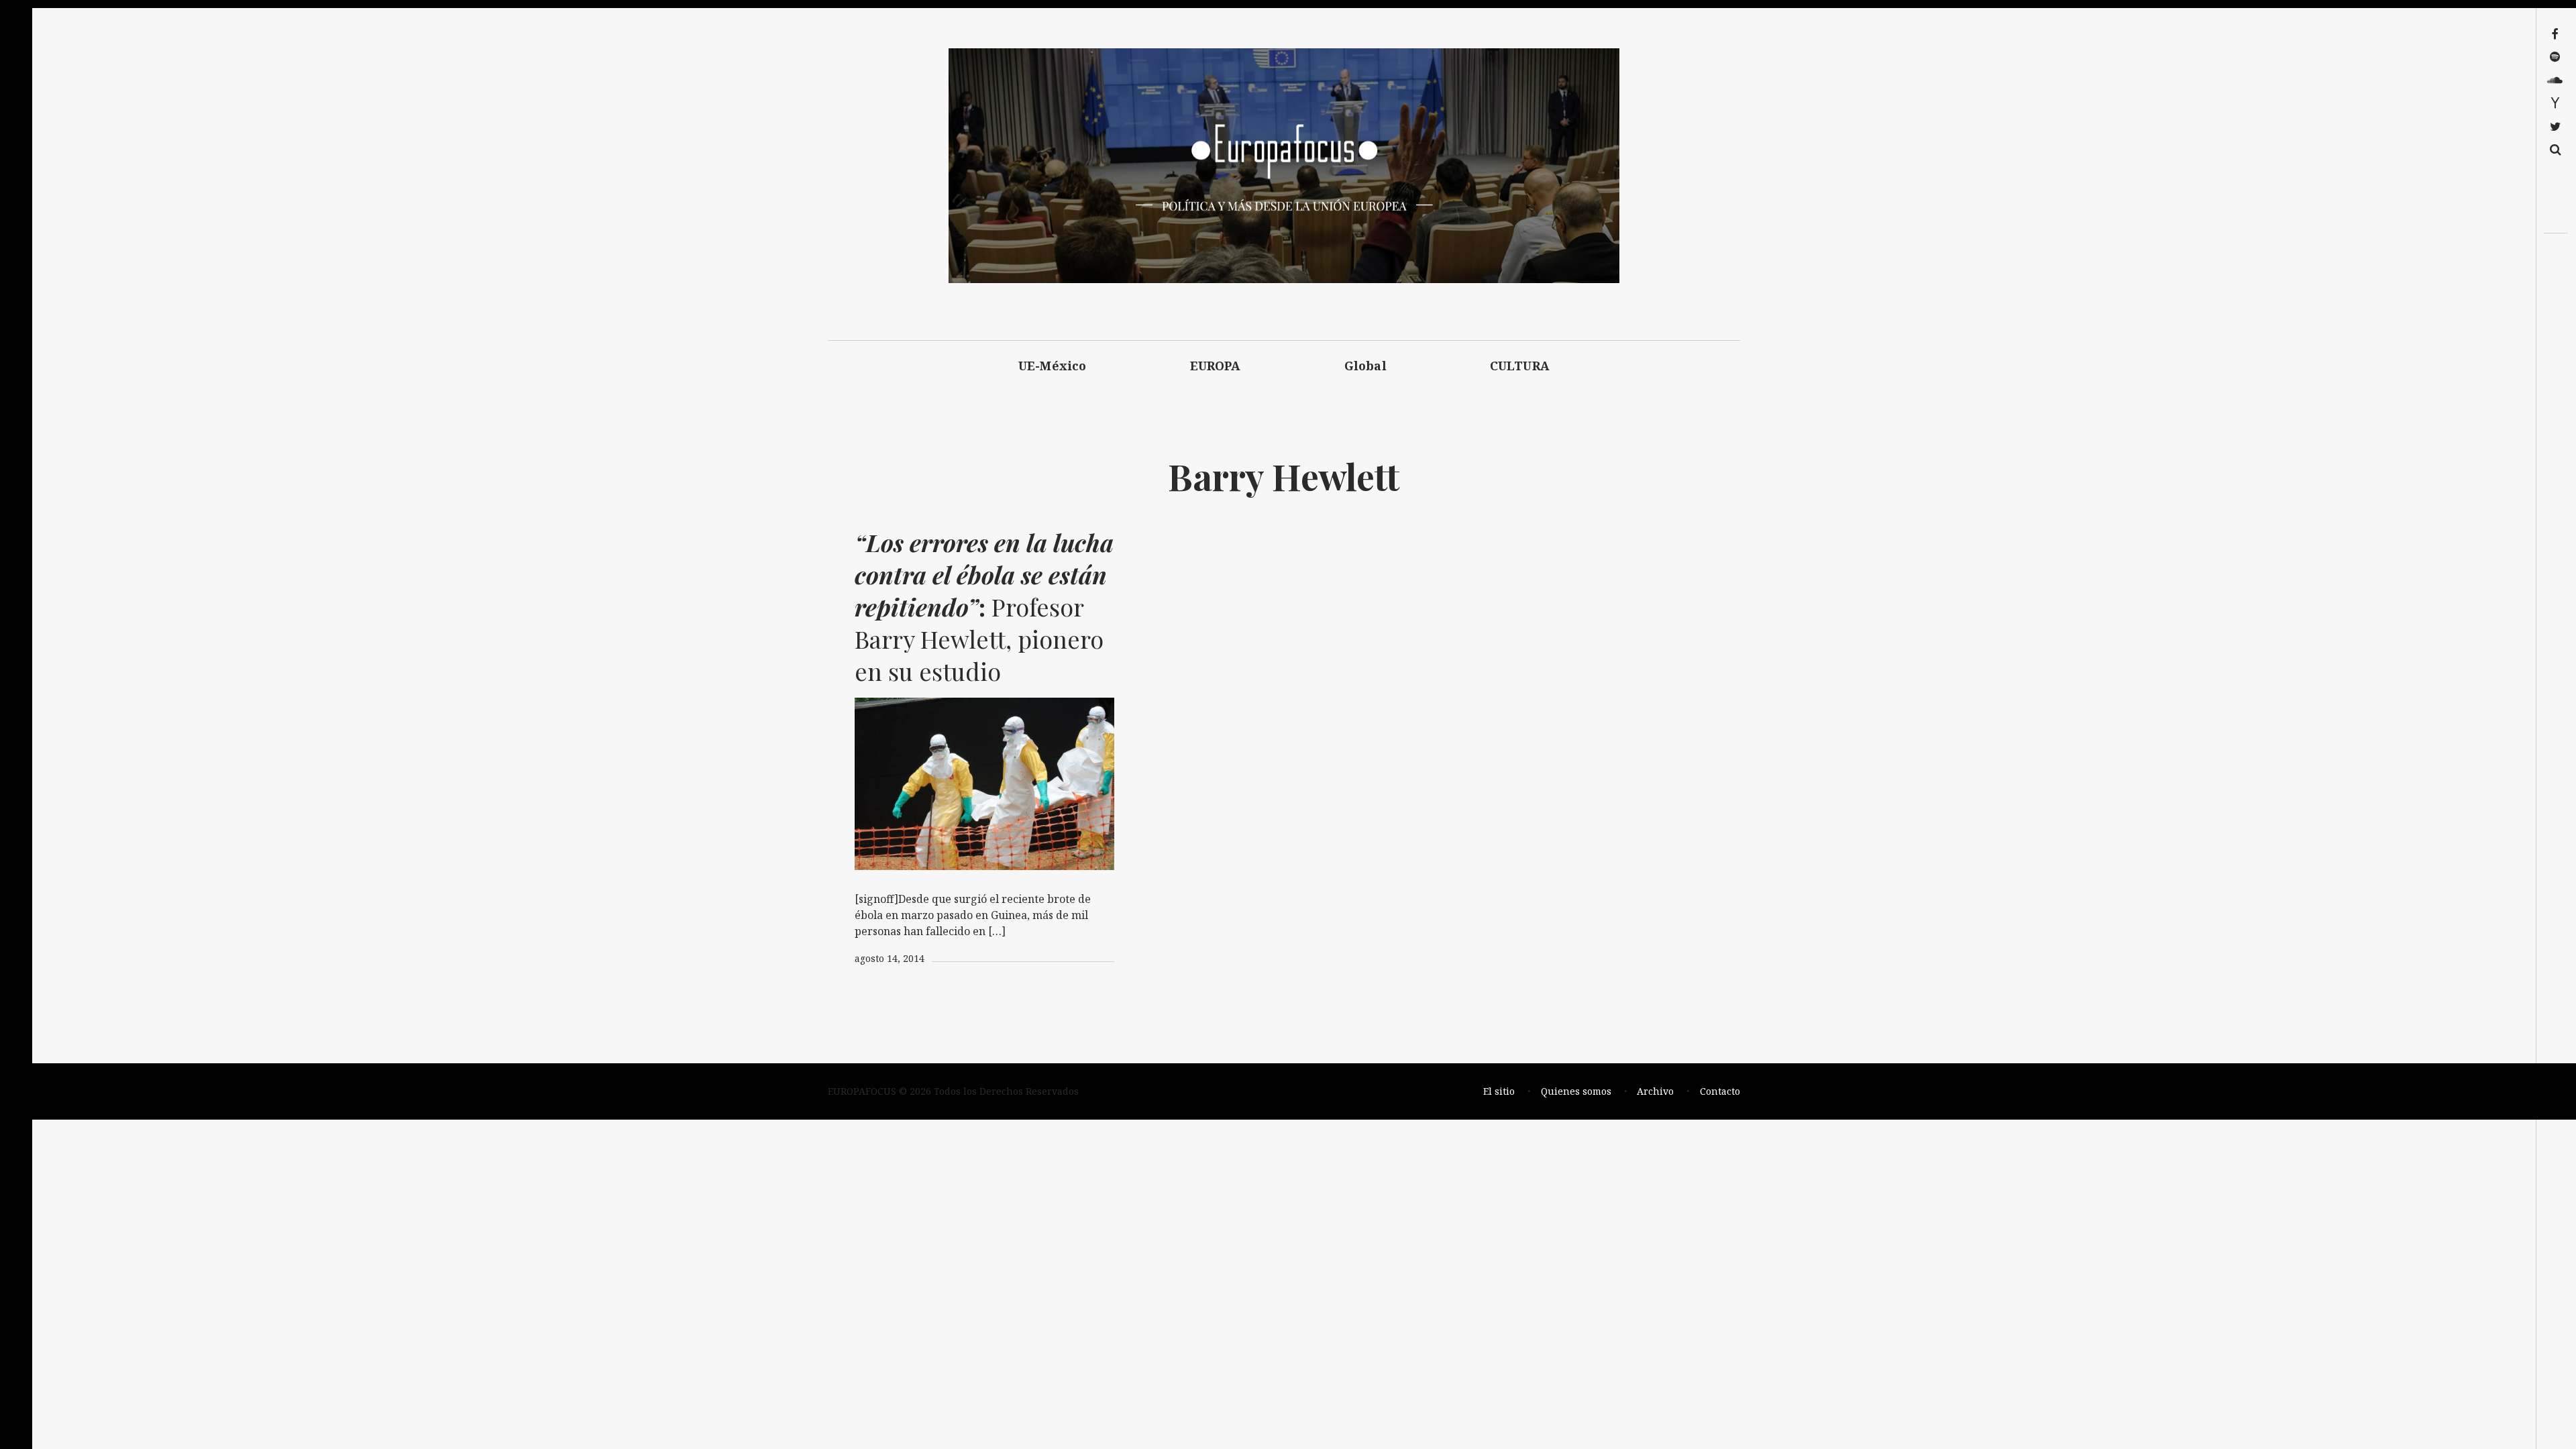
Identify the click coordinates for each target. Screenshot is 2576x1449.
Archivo (1655, 1091)
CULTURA (1520, 366)
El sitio (1499, 1091)
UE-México (1053, 366)
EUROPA (1216, 366)
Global (1365, 366)
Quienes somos (1576, 1091)
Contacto (1720, 1091)
